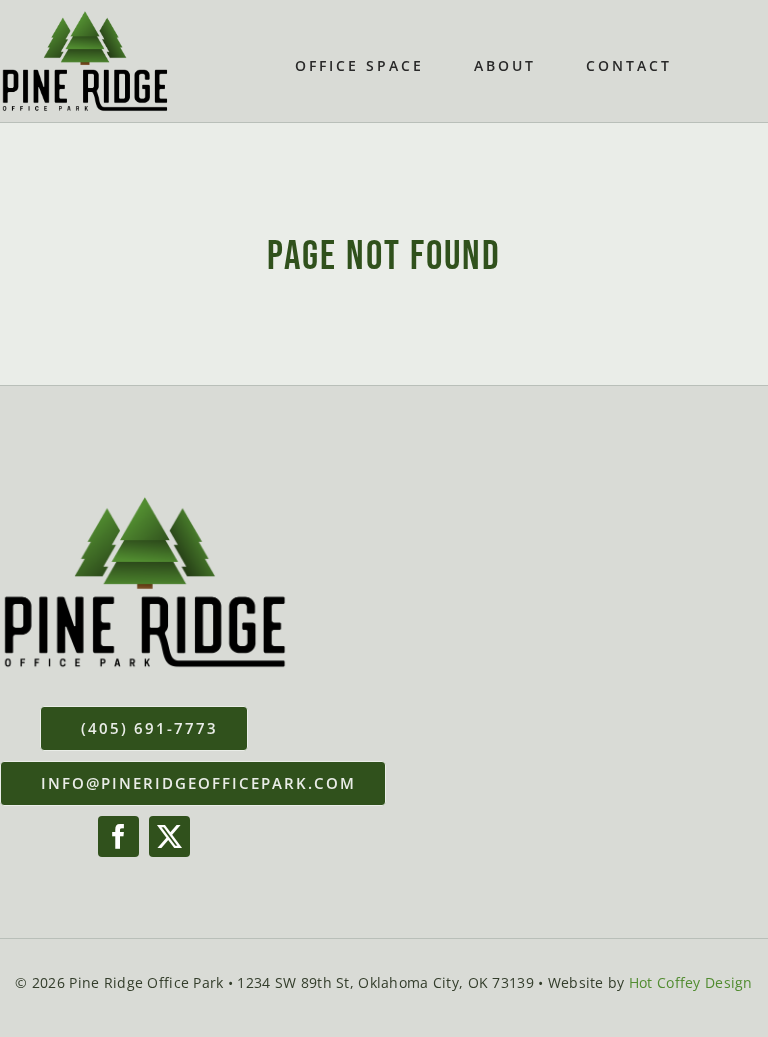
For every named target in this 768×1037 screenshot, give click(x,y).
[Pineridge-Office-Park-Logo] (84, 19)
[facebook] (118, 836)
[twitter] (169, 836)
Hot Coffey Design (691, 982)
